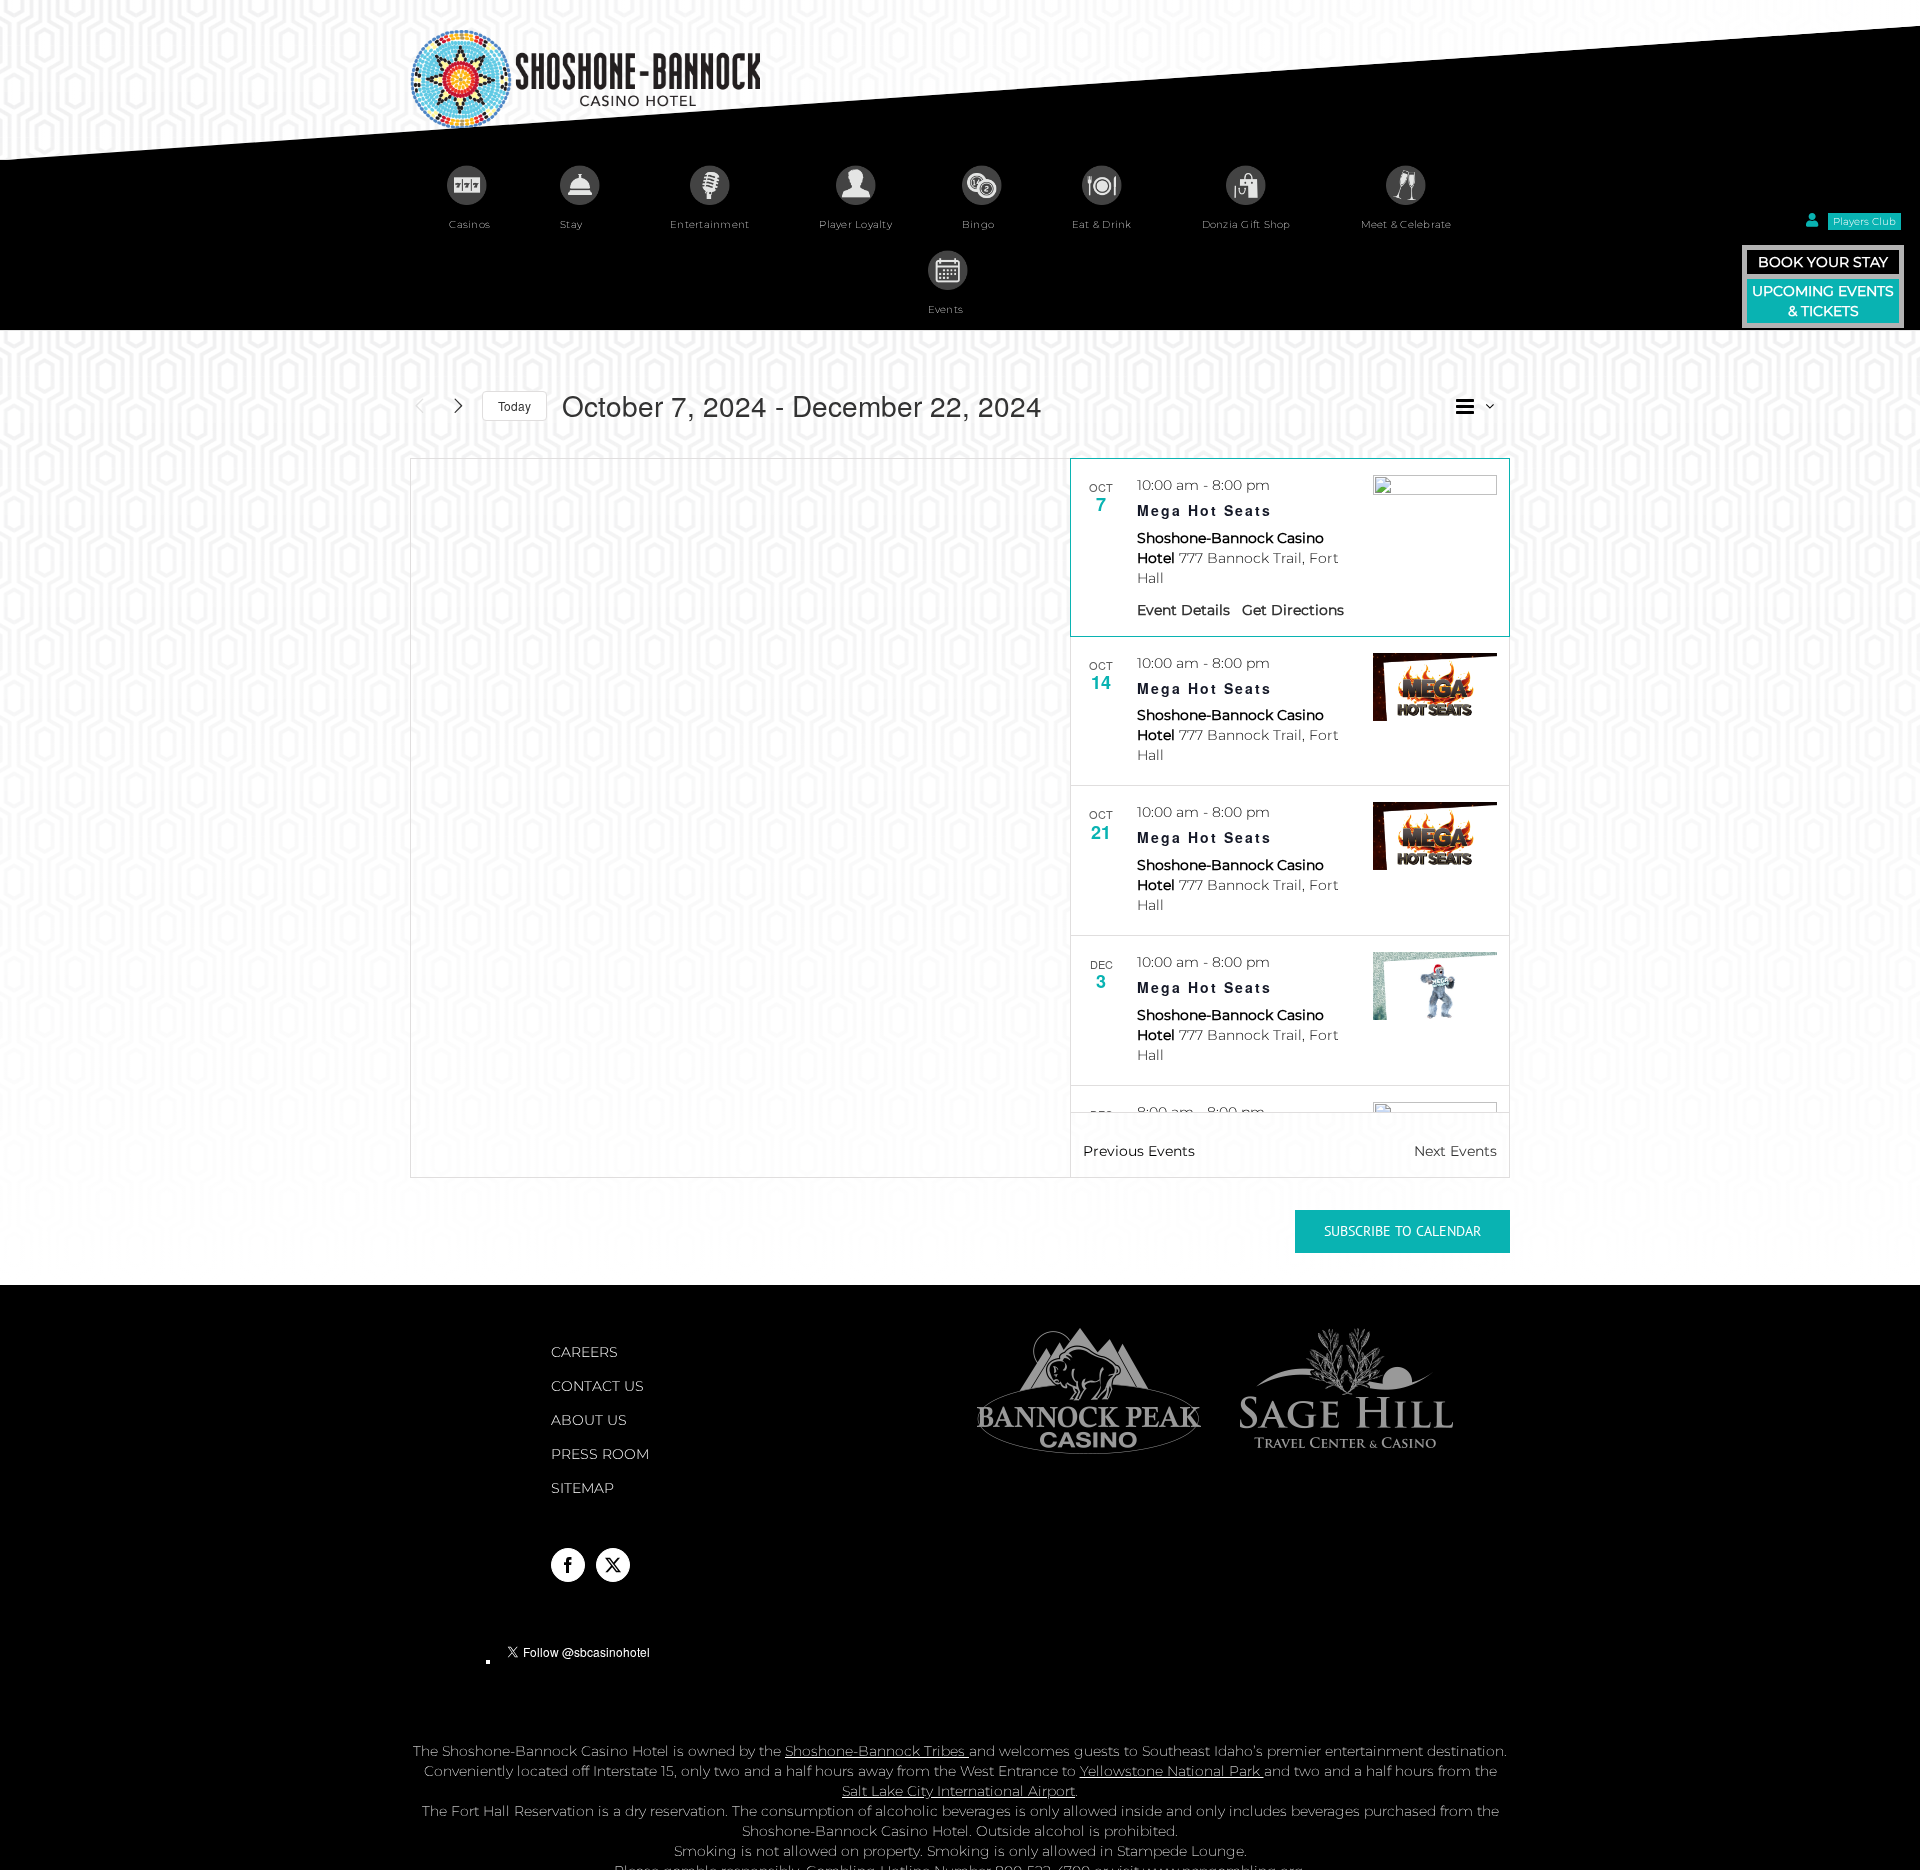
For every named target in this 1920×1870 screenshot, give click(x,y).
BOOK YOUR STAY (1823, 262)
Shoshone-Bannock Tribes (877, 1751)
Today (514, 405)
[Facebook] (568, 1565)
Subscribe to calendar (1402, 1231)
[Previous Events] (419, 406)
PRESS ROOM (600, 1454)
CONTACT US (597, 1386)
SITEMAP (582, 1488)
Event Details (1183, 610)
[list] (1290, 785)
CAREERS (584, 1352)
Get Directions (1293, 610)
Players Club (1864, 221)
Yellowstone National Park (1172, 1771)
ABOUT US (589, 1420)
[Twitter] (613, 1565)
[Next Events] (458, 406)
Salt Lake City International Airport (958, 1791)
